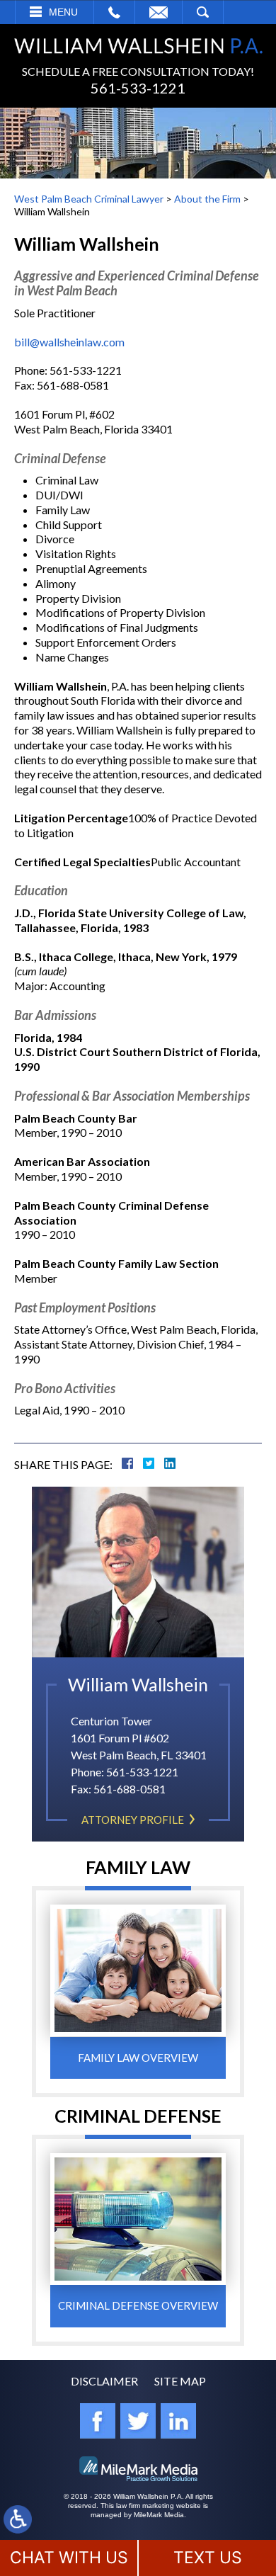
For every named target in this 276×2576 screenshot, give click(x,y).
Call (114, 12)
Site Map (180, 2381)
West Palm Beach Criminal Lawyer (89, 199)
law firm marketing (145, 2506)
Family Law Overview (138, 2058)
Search (203, 12)
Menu (63, 12)
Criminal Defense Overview (138, 2305)
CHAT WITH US (69, 2558)
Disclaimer (104, 2381)
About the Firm (207, 199)
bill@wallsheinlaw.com (69, 342)
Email (159, 12)
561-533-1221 (138, 88)
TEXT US (208, 2558)
